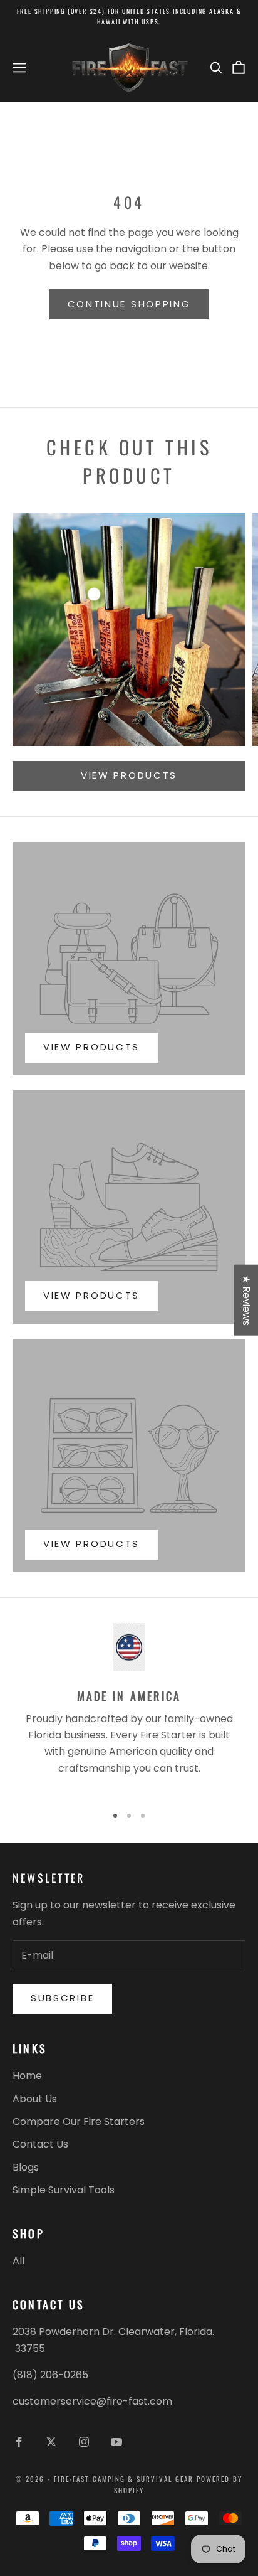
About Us (35, 2099)
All (18, 2261)
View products (129, 775)
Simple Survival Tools (64, 2190)
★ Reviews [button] (246, 1300)
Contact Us (40, 2144)
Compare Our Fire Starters (79, 2121)
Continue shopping (129, 304)
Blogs (26, 2167)
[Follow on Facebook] (19, 2442)
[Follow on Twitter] (51, 2442)
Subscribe (62, 1998)
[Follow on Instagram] (84, 2442)
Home (27, 2076)
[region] (129, 1708)
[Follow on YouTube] (116, 2442)
